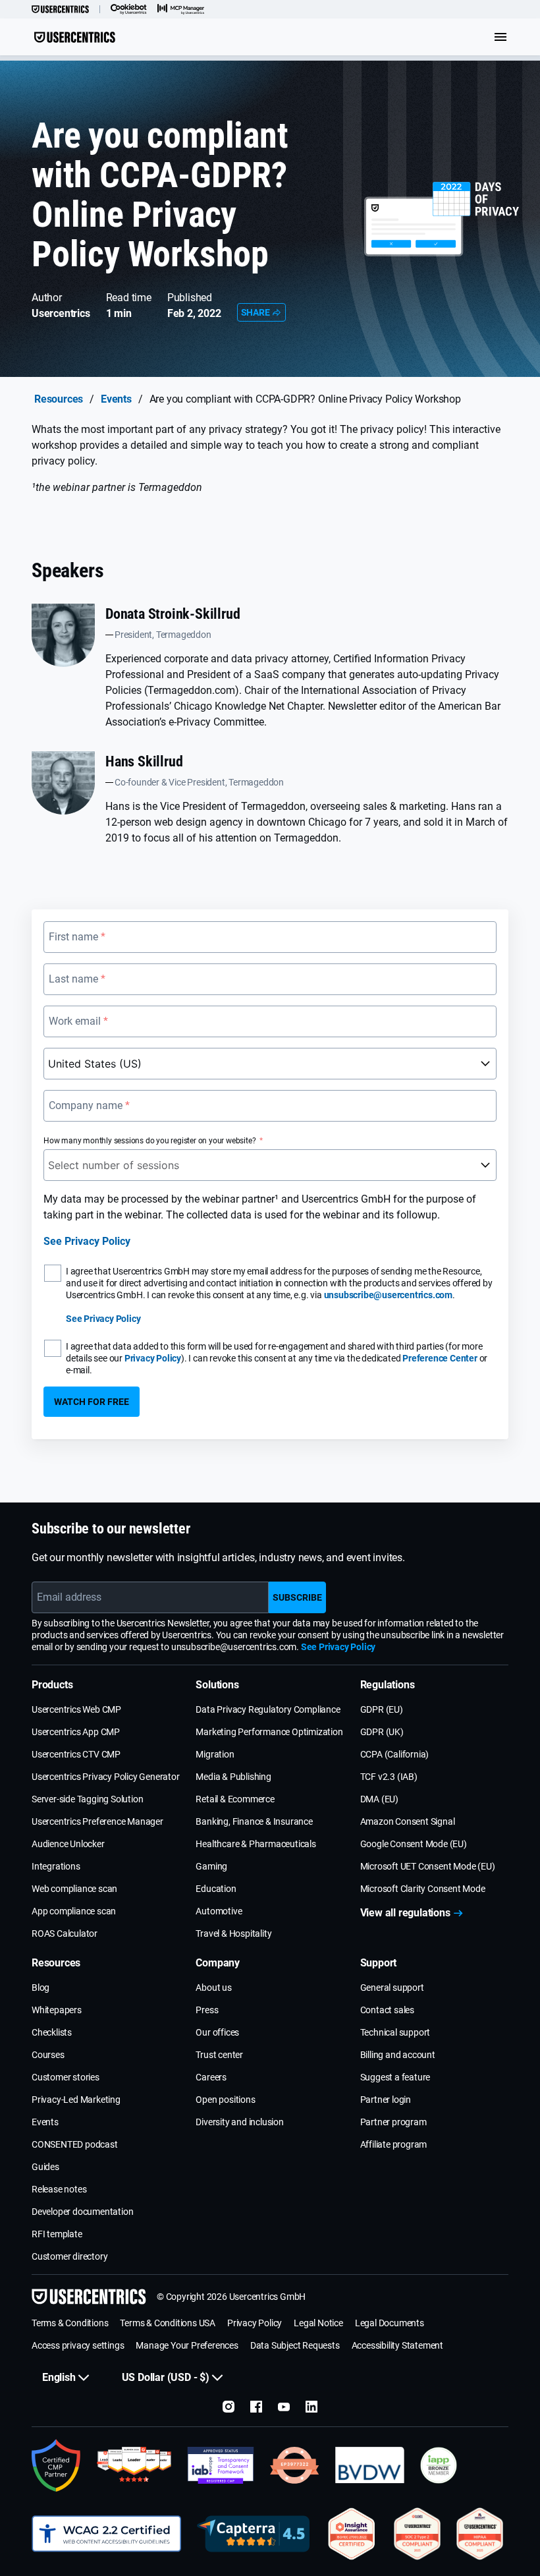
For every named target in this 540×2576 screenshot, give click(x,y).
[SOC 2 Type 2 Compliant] (417, 2534)
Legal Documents (390, 2323)
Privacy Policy (153, 1358)
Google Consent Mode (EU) (414, 1844)
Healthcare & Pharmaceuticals (256, 1844)
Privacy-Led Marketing (76, 2100)
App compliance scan (74, 1911)
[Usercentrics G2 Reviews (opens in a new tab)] (134, 2465)
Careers (211, 2077)
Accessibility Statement (397, 2345)
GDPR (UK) (382, 1732)
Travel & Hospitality (233, 1933)
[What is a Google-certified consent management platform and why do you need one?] (56, 2465)
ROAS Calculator (65, 1933)
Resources (59, 399)
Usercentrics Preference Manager (97, 1821)
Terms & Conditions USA (168, 2323)
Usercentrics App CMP (76, 1732)
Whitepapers (57, 2010)
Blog (40, 1988)
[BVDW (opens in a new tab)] (370, 2465)
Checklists (52, 2032)
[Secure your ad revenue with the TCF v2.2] (221, 2465)
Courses (48, 2055)
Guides (45, 2167)
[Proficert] (352, 2534)
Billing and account (398, 2055)
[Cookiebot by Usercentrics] (129, 9)
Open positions (225, 2100)
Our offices (217, 2032)
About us (213, 1988)
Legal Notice (318, 2323)
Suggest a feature (395, 2077)
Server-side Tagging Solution (87, 1799)
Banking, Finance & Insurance (254, 1821)
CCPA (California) (395, 1754)
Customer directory (69, 2256)
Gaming (211, 1866)
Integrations (56, 1866)
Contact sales (387, 2010)
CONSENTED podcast (75, 2144)
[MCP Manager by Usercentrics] (181, 9)
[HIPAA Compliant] (480, 2534)
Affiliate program (394, 2144)
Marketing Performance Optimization (269, 1732)
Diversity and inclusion (239, 2122)
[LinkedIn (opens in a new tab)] (311, 2407)
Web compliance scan (74, 1889)
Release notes (59, 2189)
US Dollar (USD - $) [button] (166, 2377)
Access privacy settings (78, 2345)
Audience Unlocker (68, 1844)
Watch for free (92, 1402)
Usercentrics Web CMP (76, 1709)
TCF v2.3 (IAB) (389, 1777)
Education (216, 1889)
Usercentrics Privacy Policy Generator (106, 1777)
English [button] (59, 2377)
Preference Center (440, 1358)
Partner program (393, 2122)
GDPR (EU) (382, 1709)
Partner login (386, 2100)
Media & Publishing (233, 1777)
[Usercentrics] (60, 9)
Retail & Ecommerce (235, 1799)
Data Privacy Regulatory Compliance (268, 1709)
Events (116, 399)
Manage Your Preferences (187, 2345)
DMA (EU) (379, 1799)
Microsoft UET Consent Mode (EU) (428, 1866)
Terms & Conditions (70, 2323)
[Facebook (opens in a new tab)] (256, 2407)
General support (392, 1988)
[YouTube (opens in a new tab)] (284, 2407)
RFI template (57, 2234)
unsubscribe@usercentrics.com (388, 1295)
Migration (215, 1754)
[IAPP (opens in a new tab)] (439, 2465)
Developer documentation (82, 2212)
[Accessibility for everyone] (106, 2534)
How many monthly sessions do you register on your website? (149, 1141)
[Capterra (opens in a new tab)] (253, 2534)
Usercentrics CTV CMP (76, 1754)
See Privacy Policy (87, 1241)
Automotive (219, 1911)
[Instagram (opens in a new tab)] (229, 2407)
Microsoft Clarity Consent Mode (423, 1889)
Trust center (219, 2055)
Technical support (395, 2032)
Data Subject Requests (295, 2345)
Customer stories (66, 2077)
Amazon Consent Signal (408, 1821)
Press (207, 2010)
